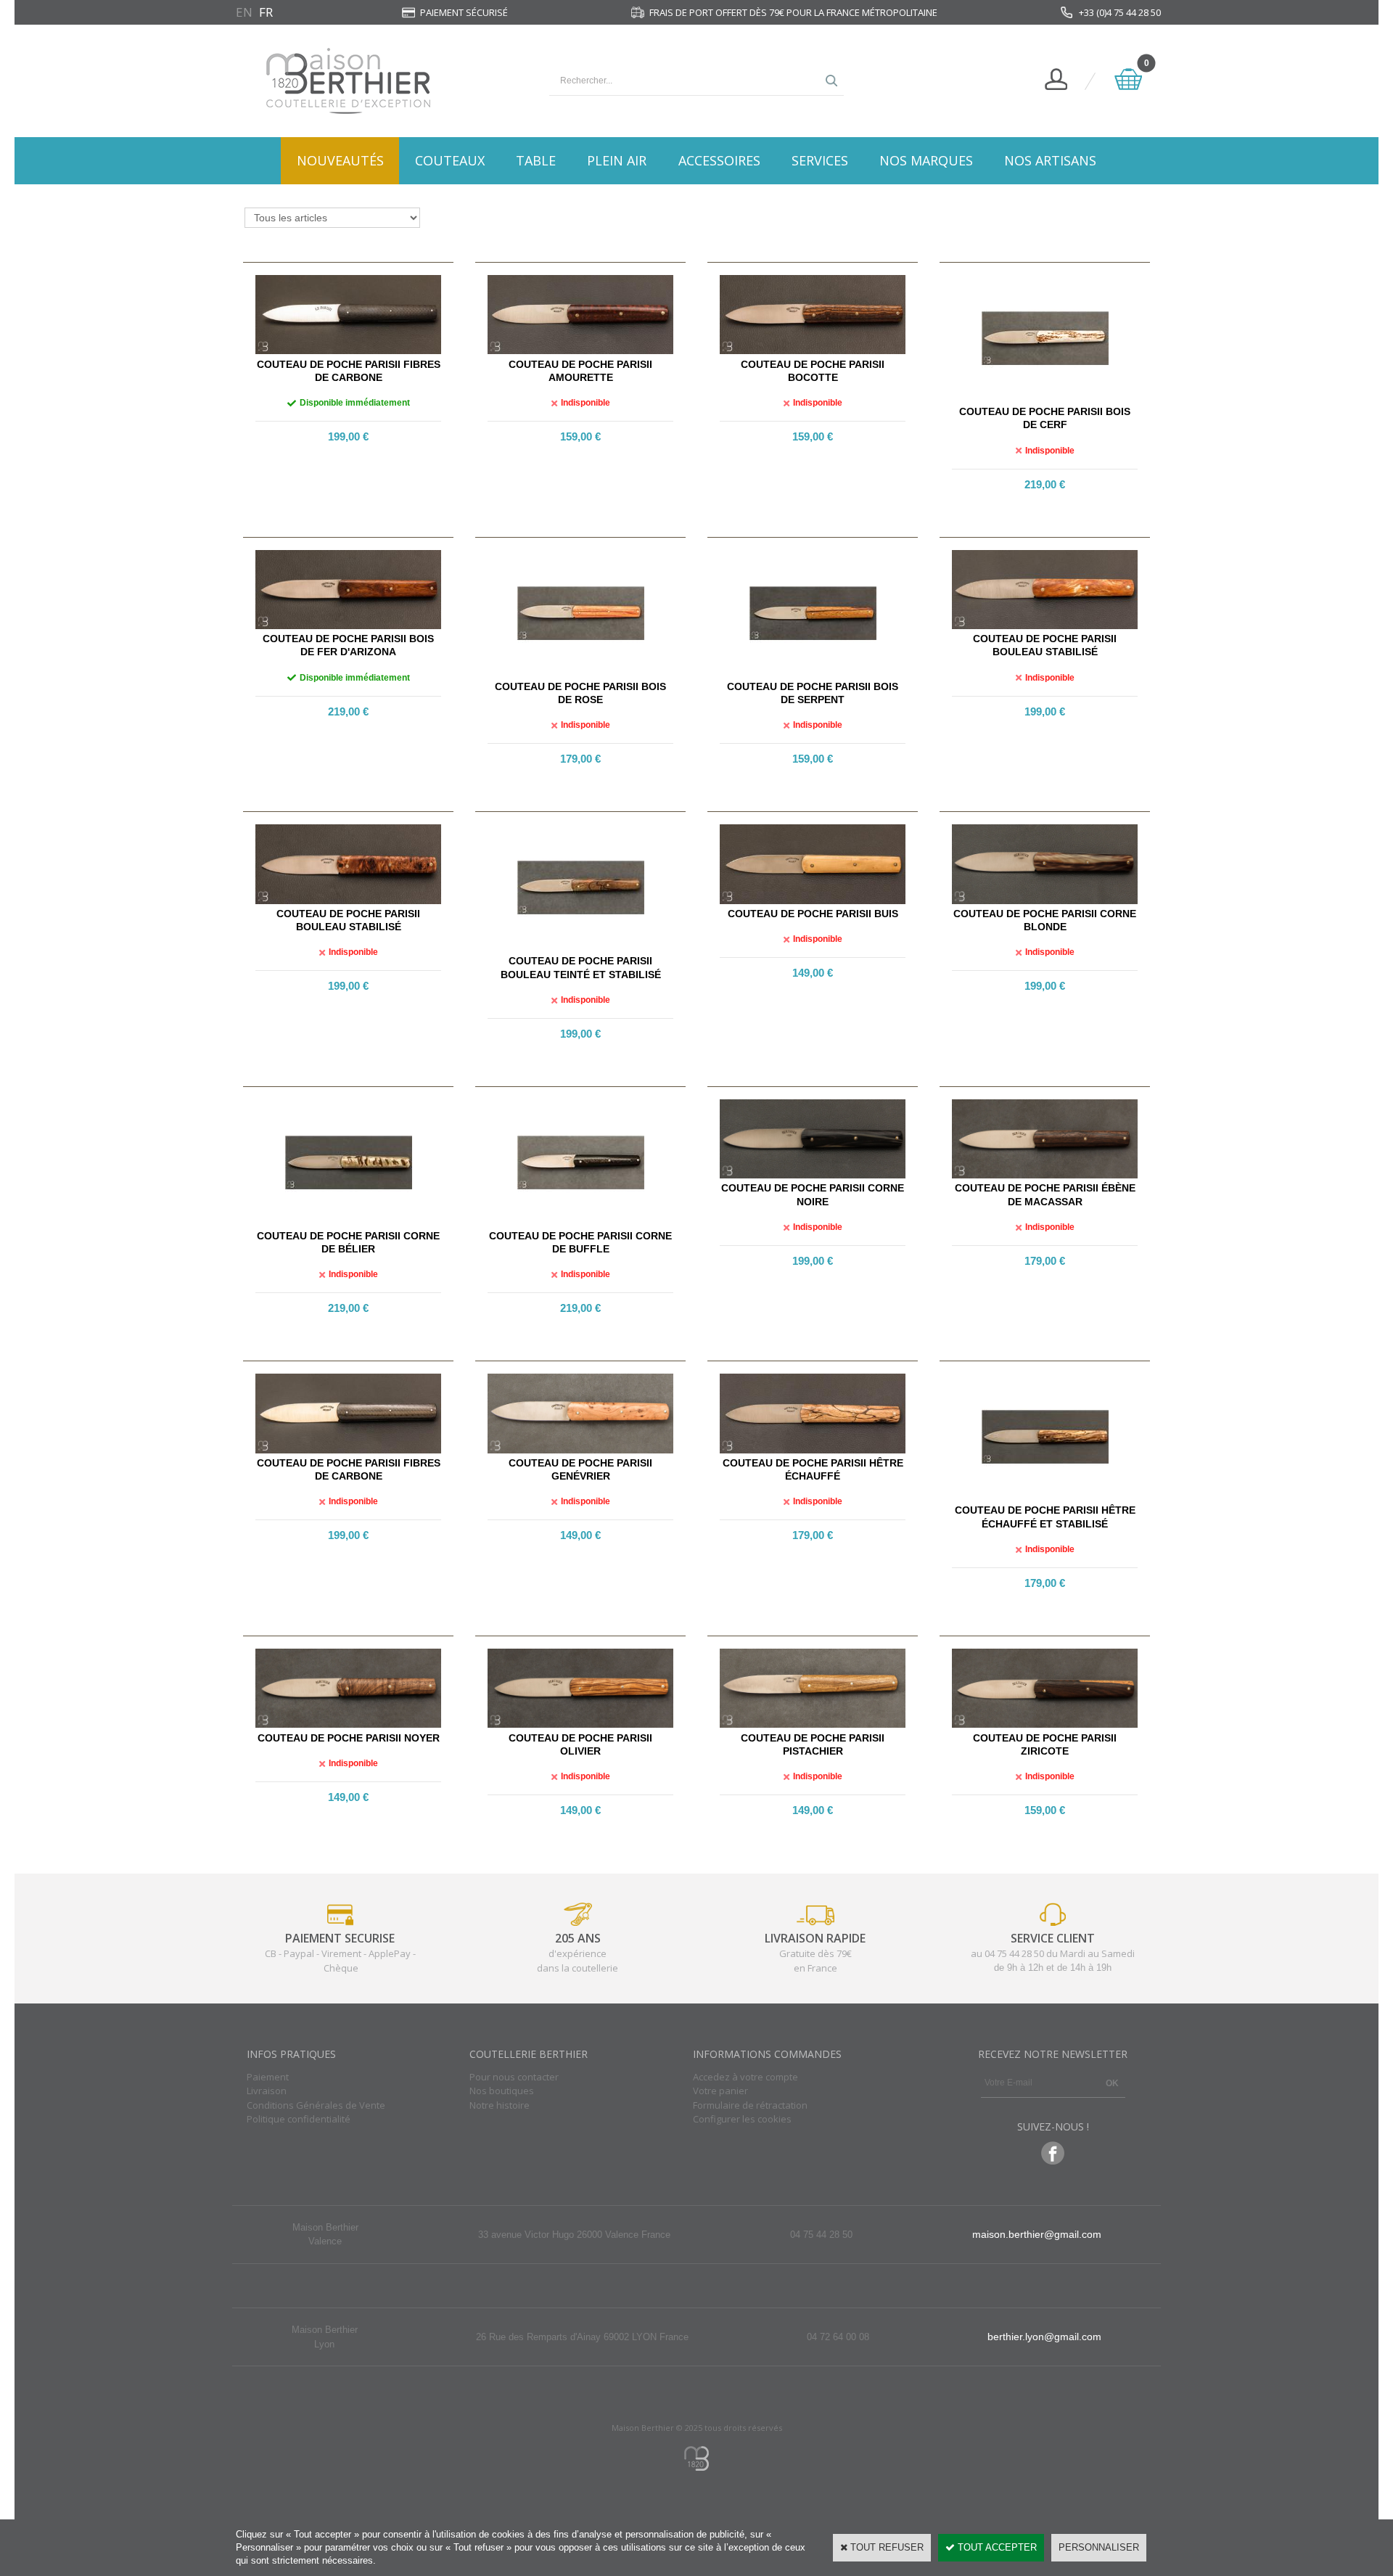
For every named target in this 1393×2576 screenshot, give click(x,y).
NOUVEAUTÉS (340, 160)
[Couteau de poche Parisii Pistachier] (813, 1724)
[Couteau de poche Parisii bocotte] (813, 351)
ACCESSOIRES (719, 160)
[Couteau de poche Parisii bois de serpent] (813, 674)
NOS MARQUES (926, 160)
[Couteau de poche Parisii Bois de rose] (581, 674)
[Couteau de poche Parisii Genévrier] (580, 1450)
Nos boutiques (502, 2091)
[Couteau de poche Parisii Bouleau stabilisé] (348, 901)
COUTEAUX (450, 160)
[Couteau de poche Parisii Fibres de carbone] (348, 351)
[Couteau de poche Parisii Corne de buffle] (581, 1223)
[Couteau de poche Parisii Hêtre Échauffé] (813, 1450)
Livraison (267, 2091)
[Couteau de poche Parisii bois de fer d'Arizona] (348, 626)
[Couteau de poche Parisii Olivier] (580, 1724)
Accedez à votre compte (745, 2077)
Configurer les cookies (742, 2119)
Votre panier (720, 2091)
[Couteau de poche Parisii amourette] (580, 351)
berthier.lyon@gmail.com (1044, 2337)
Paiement (268, 2077)
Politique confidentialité (299, 2119)
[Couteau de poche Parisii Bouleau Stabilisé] (1045, 626)
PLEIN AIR (617, 160)
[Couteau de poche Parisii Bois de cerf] (1045, 399)
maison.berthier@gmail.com (1037, 2234)
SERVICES (820, 160)
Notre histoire (500, 2105)
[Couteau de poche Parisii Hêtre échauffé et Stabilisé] (1045, 1497)
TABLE (536, 160)
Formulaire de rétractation (750, 2105)
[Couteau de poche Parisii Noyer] (348, 1724)
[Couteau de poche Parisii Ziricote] (1045, 1724)
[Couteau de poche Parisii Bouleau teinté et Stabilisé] (581, 948)
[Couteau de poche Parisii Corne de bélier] (349, 1223)
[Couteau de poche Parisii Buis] (813, 901)
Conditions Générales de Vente (316, 2105)
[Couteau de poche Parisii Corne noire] (813, 1175)
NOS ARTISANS (1050, 160)
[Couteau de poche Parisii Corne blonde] (1045, 901)
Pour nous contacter (514, 2077)
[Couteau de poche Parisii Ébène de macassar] (1045, 1175)
